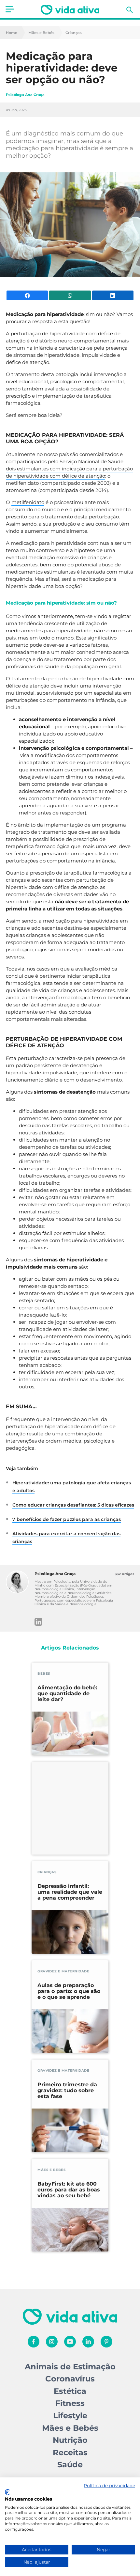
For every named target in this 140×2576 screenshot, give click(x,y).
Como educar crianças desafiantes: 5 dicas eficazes (73, 1505)
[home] (70, 10)
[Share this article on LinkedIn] (113, 295)
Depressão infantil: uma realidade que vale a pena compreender (70, 1892)
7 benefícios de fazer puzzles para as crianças (67, 1519)
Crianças (74, 33)
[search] (130, 10)
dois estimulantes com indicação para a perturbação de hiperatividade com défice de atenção (69, 472)
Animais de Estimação (70, 2367)
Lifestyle (70, 2416)
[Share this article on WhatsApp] (70, 295)
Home (12, 33)
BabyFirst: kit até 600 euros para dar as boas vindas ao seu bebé (69, 2190)
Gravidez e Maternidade (63, 1971)
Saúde (70, 2465)
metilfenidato (28, 502)
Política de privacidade (109, 2486)
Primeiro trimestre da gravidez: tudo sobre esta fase (67, 2091)
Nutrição (70, 2440)
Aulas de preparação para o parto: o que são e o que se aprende (69, 1991)
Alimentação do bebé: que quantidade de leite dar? (67, 1694)
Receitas (70, 2452)
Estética (70, 2391)
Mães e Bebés (41, 33)
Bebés (44, 1674)
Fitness (70, 2403)
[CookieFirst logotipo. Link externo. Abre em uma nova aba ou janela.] (7, 2492)
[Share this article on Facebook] (27, 295)
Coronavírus (70, 2379)
